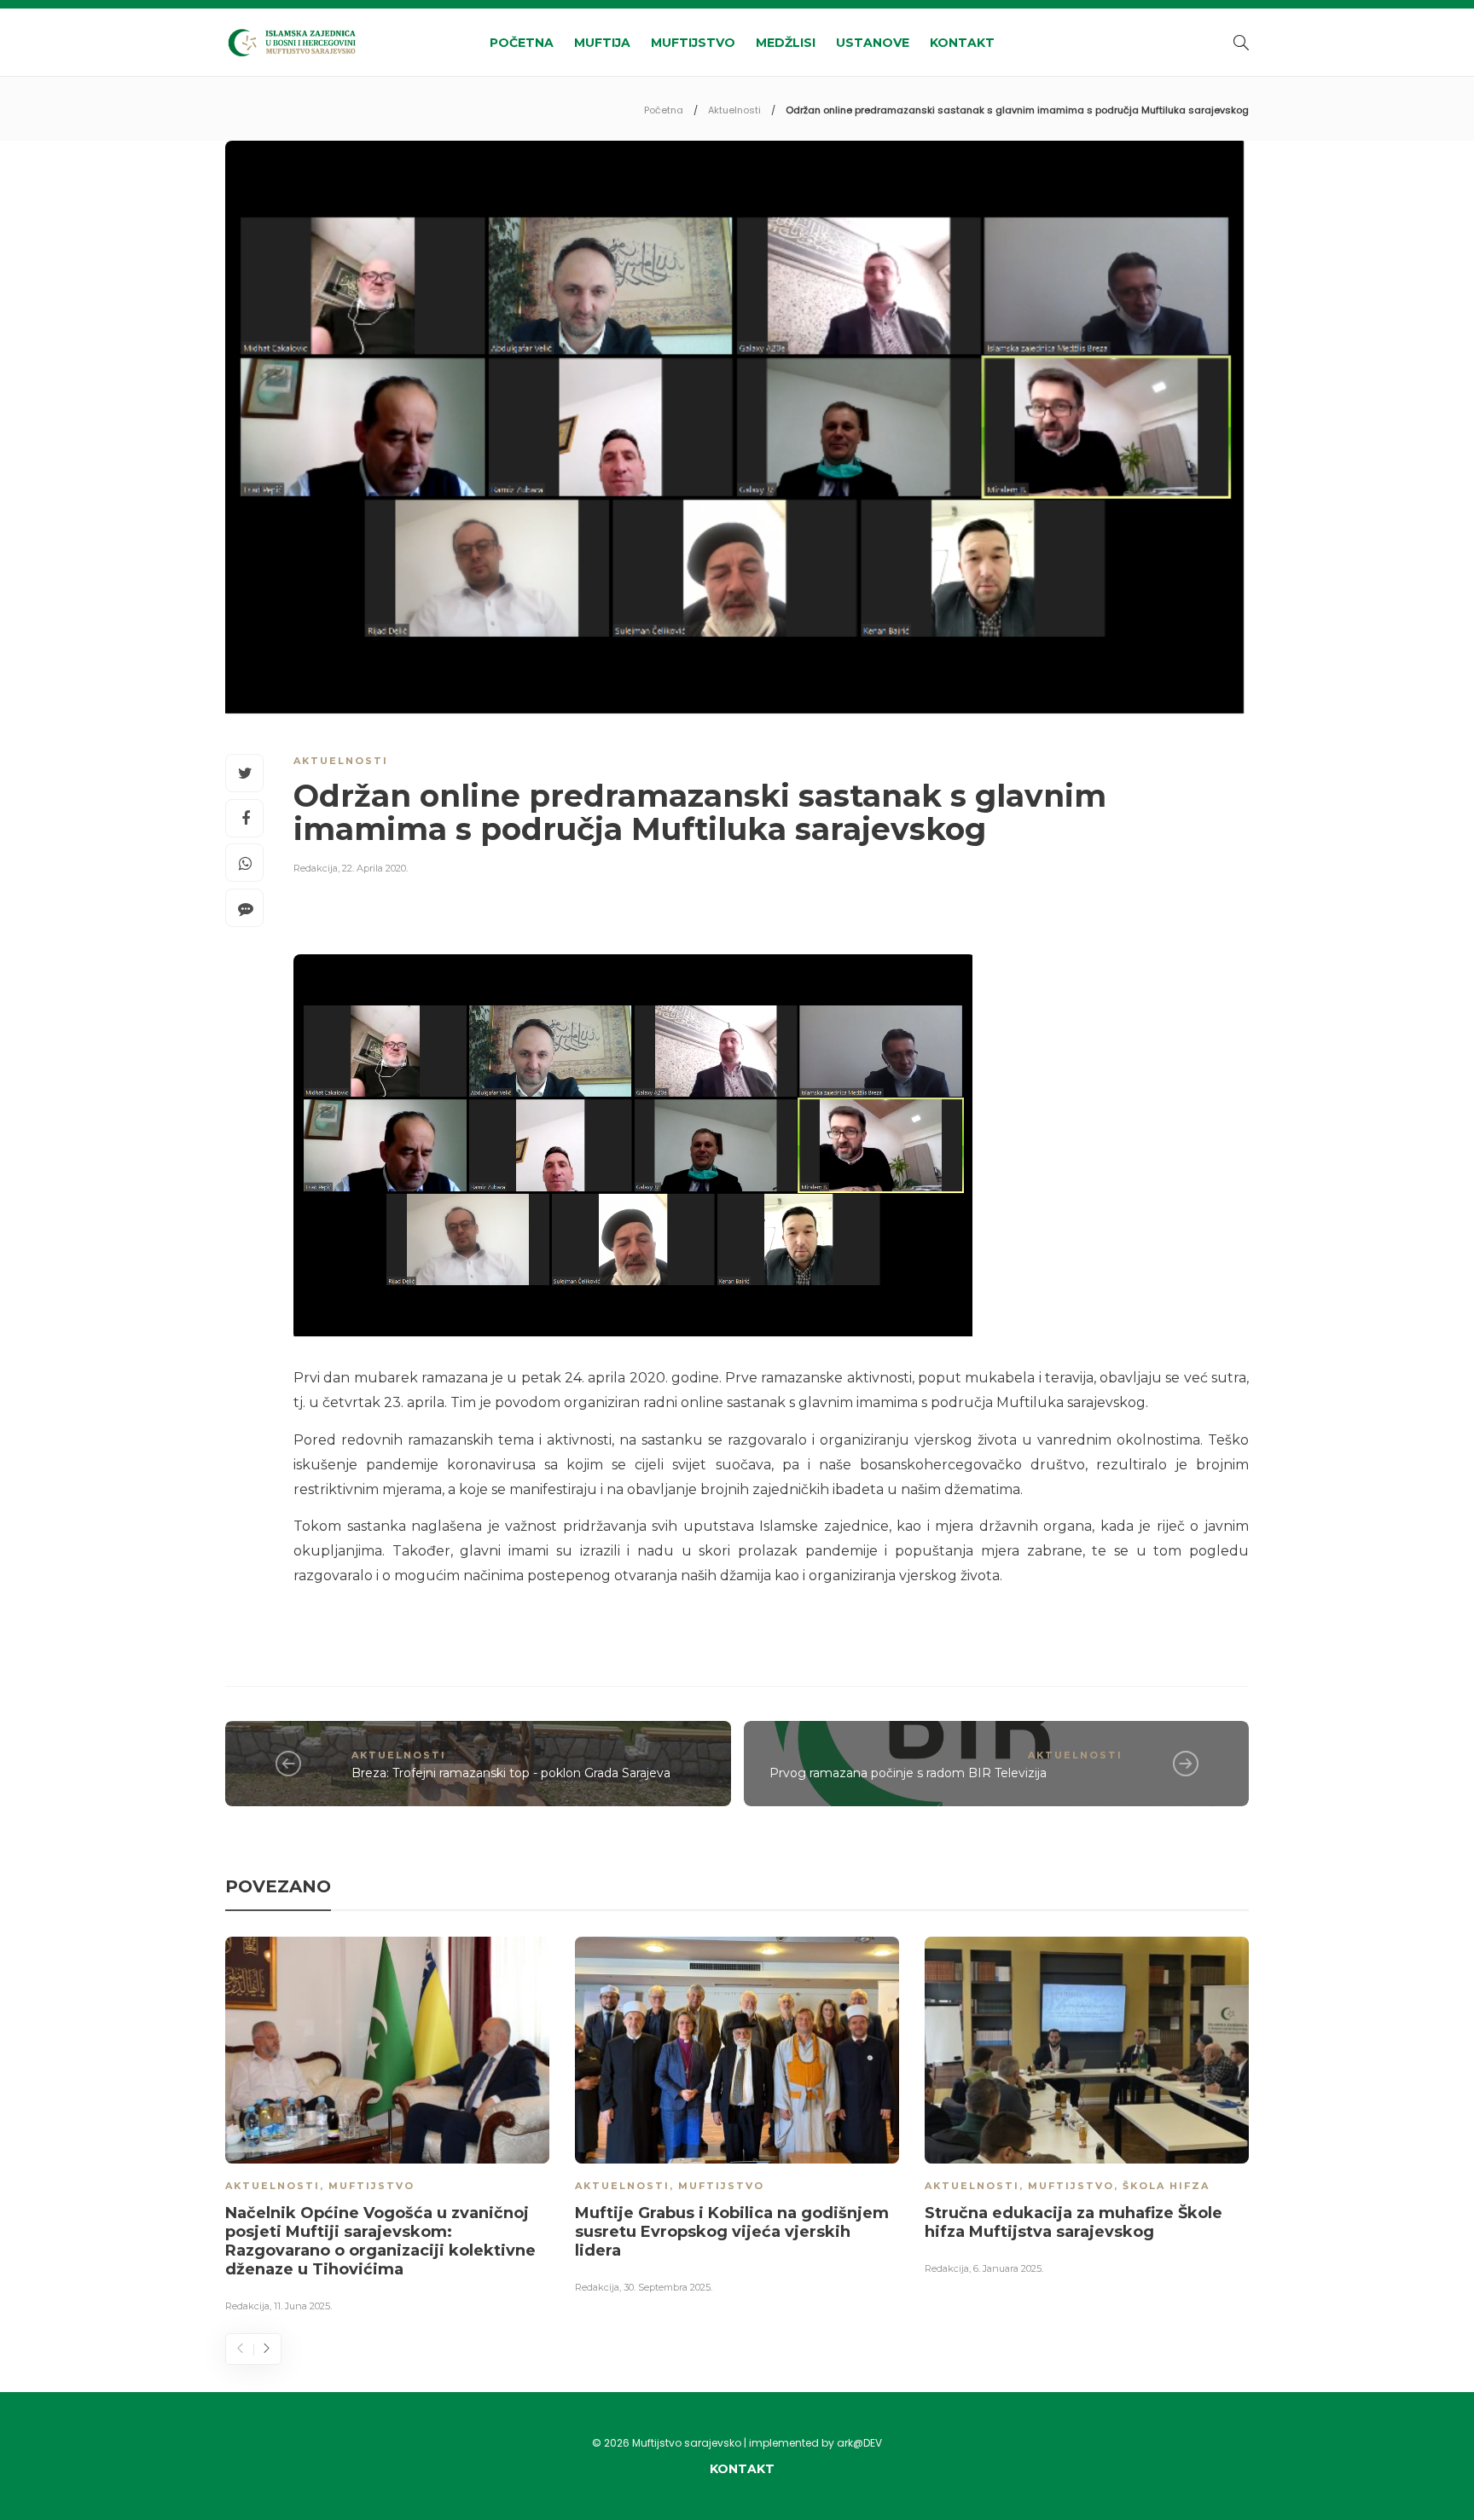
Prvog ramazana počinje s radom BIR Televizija (908, 1773)
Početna (522, 43)
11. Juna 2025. (303, 2306)
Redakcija (316, 868)
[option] (387, 2128)
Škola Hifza (1166, 2186)
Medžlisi (786, 43)
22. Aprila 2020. (375, 868)
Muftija (602, 43)
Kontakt (962, 43)
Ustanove (873, 43)
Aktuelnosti (734, 110)
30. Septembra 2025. (668, 2287)
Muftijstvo (693, 43)
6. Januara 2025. (1008, 2268)
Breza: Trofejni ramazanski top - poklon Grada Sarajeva (511, 1773)
